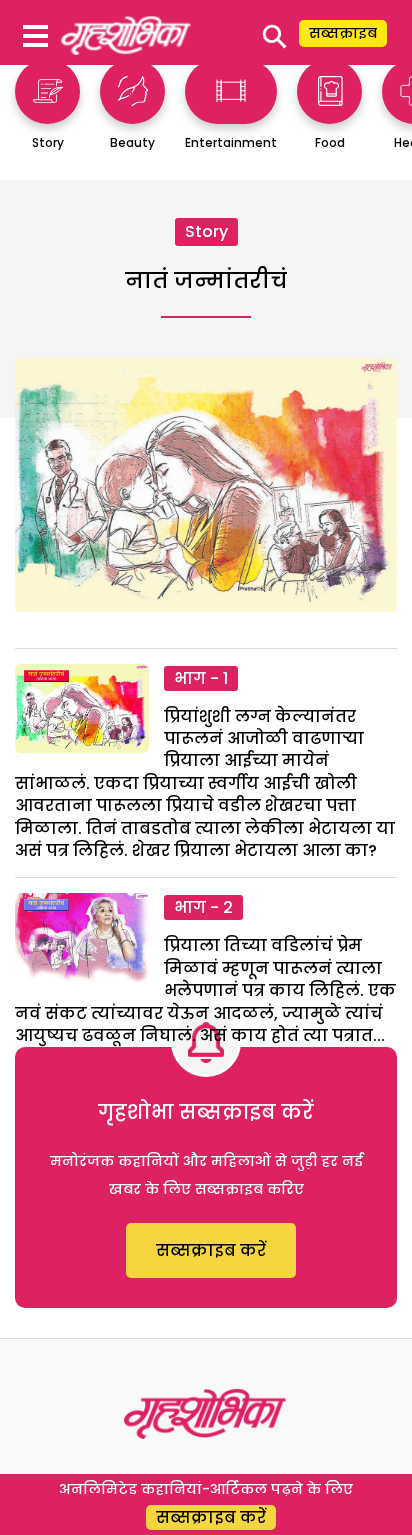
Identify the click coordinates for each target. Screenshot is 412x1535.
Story (206, 231)
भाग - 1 (201, 678)
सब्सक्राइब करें (211, 1250)
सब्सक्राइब (343, 33)
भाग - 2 (203, 907)
